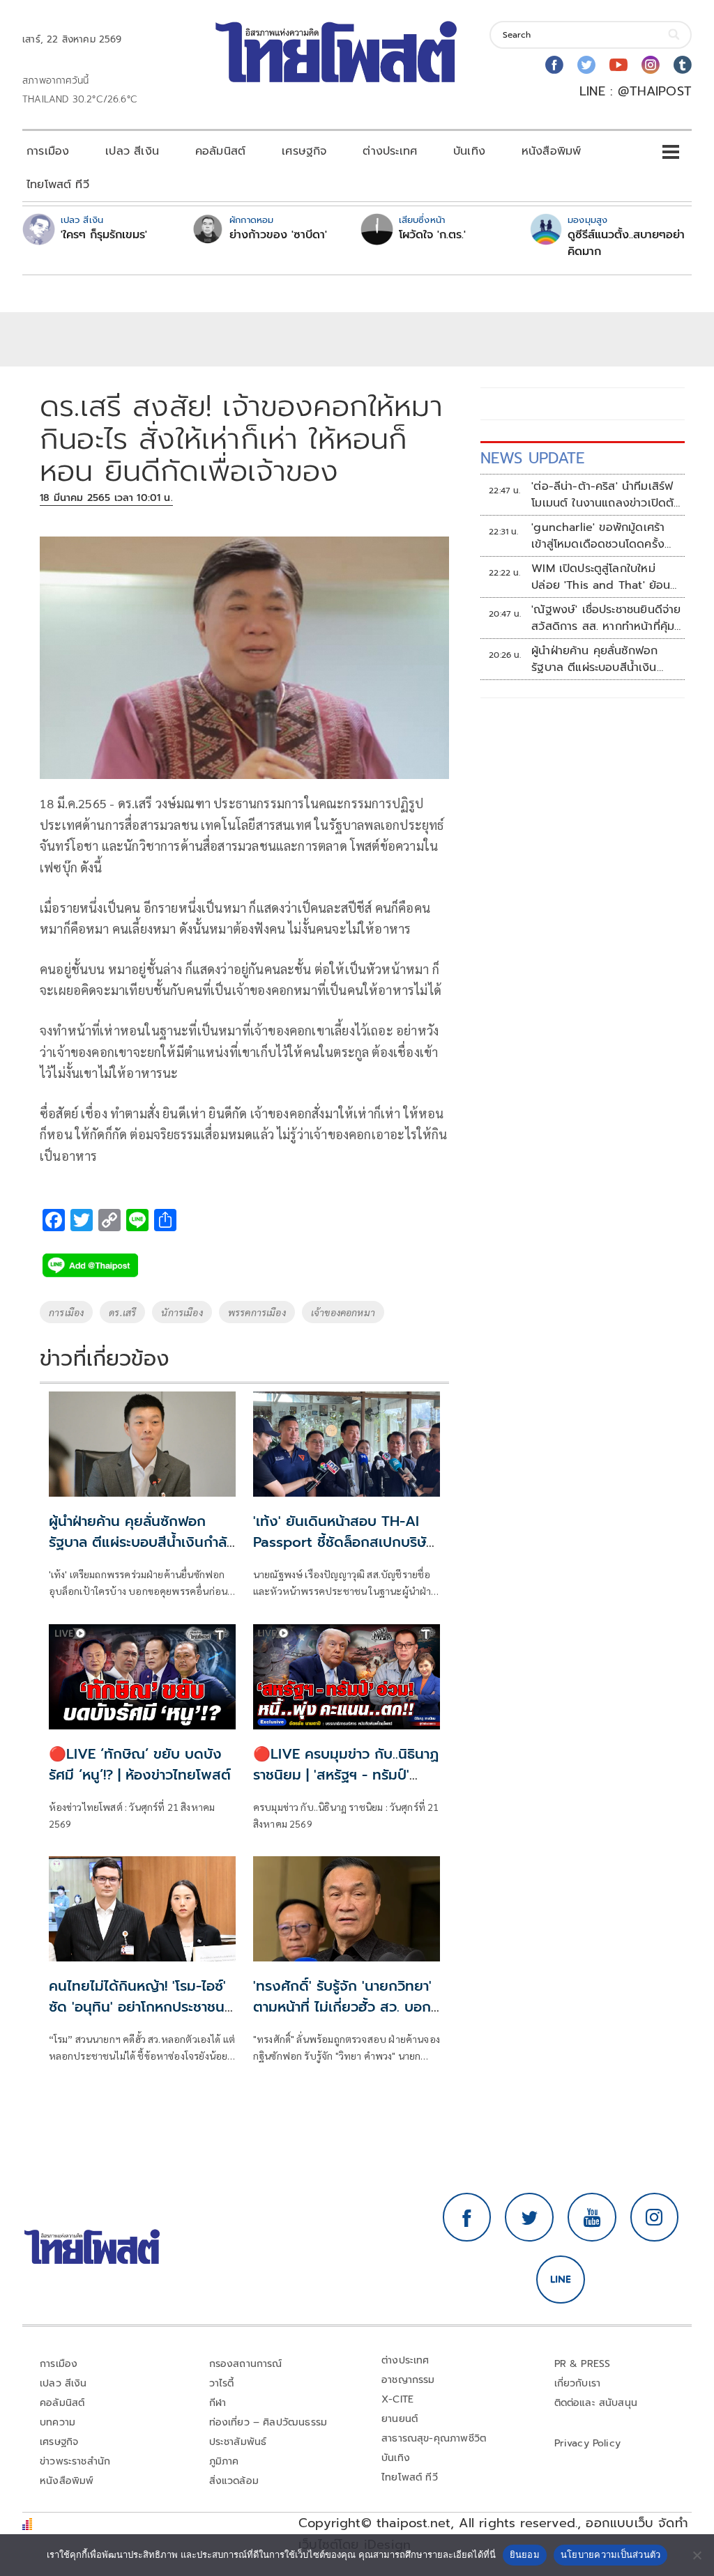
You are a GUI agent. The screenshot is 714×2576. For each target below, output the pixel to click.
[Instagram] (651, 65)
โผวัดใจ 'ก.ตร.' (432, 235)
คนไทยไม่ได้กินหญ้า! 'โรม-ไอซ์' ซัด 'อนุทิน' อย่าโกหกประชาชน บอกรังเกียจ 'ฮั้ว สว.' (137, 2007)
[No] (697, 2555)
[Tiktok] (683, 65)
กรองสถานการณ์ (246, 2364)
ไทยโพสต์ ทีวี (58, 185)
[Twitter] (586, 65)
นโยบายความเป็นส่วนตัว (611, 2554)
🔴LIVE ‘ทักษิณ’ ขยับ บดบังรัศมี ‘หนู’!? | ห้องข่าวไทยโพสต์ (140, 1764)
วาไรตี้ (222, 2383)
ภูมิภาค (224, 2461)
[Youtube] (618, 65)
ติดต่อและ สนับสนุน (596, 2403)
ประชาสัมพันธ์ (238, 2442)
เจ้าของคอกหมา (343, 1312)
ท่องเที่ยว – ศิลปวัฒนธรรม (268, 2422)
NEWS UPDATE (533, 458)
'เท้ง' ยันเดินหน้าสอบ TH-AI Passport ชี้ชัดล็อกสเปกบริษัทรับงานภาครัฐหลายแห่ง (344, 1542)
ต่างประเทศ (390, 151)
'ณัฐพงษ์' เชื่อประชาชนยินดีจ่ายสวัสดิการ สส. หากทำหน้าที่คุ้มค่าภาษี (606, 618)
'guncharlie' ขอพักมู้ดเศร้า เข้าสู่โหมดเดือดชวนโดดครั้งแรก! (598, 536)
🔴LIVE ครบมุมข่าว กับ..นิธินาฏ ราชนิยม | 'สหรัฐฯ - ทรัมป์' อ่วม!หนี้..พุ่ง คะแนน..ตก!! (346, 1775)
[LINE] (561, 2280)
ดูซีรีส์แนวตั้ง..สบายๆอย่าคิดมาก (626, 243)
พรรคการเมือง (257, 1312)
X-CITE (397, 2399)
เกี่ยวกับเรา (578, 2383)
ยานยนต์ (400, 2419)
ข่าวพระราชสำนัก (75, 2461)
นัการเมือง (182, 1312)
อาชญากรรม (408, 2380)
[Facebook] (554, 65)
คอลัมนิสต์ (220, 151)
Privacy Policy (588, 2443)
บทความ (58, 2422)
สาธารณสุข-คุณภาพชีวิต (434, 2438)
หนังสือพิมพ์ (551, 151)
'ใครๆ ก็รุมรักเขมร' (104, 235)
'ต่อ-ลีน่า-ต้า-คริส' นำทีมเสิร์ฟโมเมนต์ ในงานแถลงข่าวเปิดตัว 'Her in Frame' (606, 495)
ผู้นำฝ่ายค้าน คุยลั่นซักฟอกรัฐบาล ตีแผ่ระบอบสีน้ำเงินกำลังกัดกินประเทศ (142, 1542)
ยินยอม (525, 2554)
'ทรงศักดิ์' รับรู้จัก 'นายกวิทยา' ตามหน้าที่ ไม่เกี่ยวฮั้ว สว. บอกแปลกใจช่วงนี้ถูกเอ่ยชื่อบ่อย (342, 2007)
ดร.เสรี (122, 1312)
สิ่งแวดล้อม (234, 2481)
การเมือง (48, 151)
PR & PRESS (583, 2364)
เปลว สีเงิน (132, 151)
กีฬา (218, 2403)
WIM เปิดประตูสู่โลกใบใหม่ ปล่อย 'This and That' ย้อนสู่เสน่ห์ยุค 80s (605, 577)
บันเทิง (469, 151)
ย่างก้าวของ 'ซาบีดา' (278, 235)
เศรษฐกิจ (304, 151)
